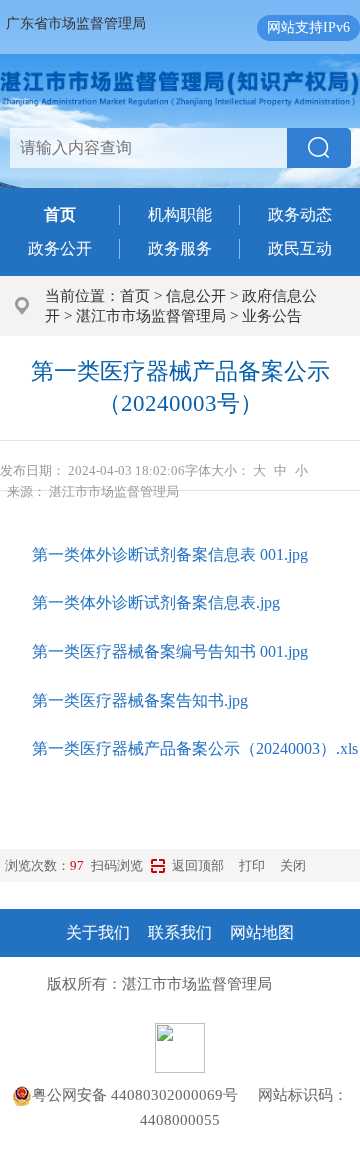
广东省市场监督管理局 (76, 23)
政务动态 (300, 214)
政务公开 (60, 248)
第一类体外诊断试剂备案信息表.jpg (156, 602)
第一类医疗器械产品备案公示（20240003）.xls (195, 748)
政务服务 (180, 248)
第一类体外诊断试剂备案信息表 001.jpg (170, 554)
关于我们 (98, 932)
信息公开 (196, 296)
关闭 (293, 865)
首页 (135, 296)
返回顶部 (198, 865)
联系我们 (180, 932)
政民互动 (300, 248)
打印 (252, 865)
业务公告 (272, 316)
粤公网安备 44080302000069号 (145, 1095)
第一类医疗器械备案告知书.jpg (140, 700)
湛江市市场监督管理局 (151, 316)
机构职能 (180, 214)
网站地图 (262, 932)
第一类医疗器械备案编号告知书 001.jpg (170, 651)
